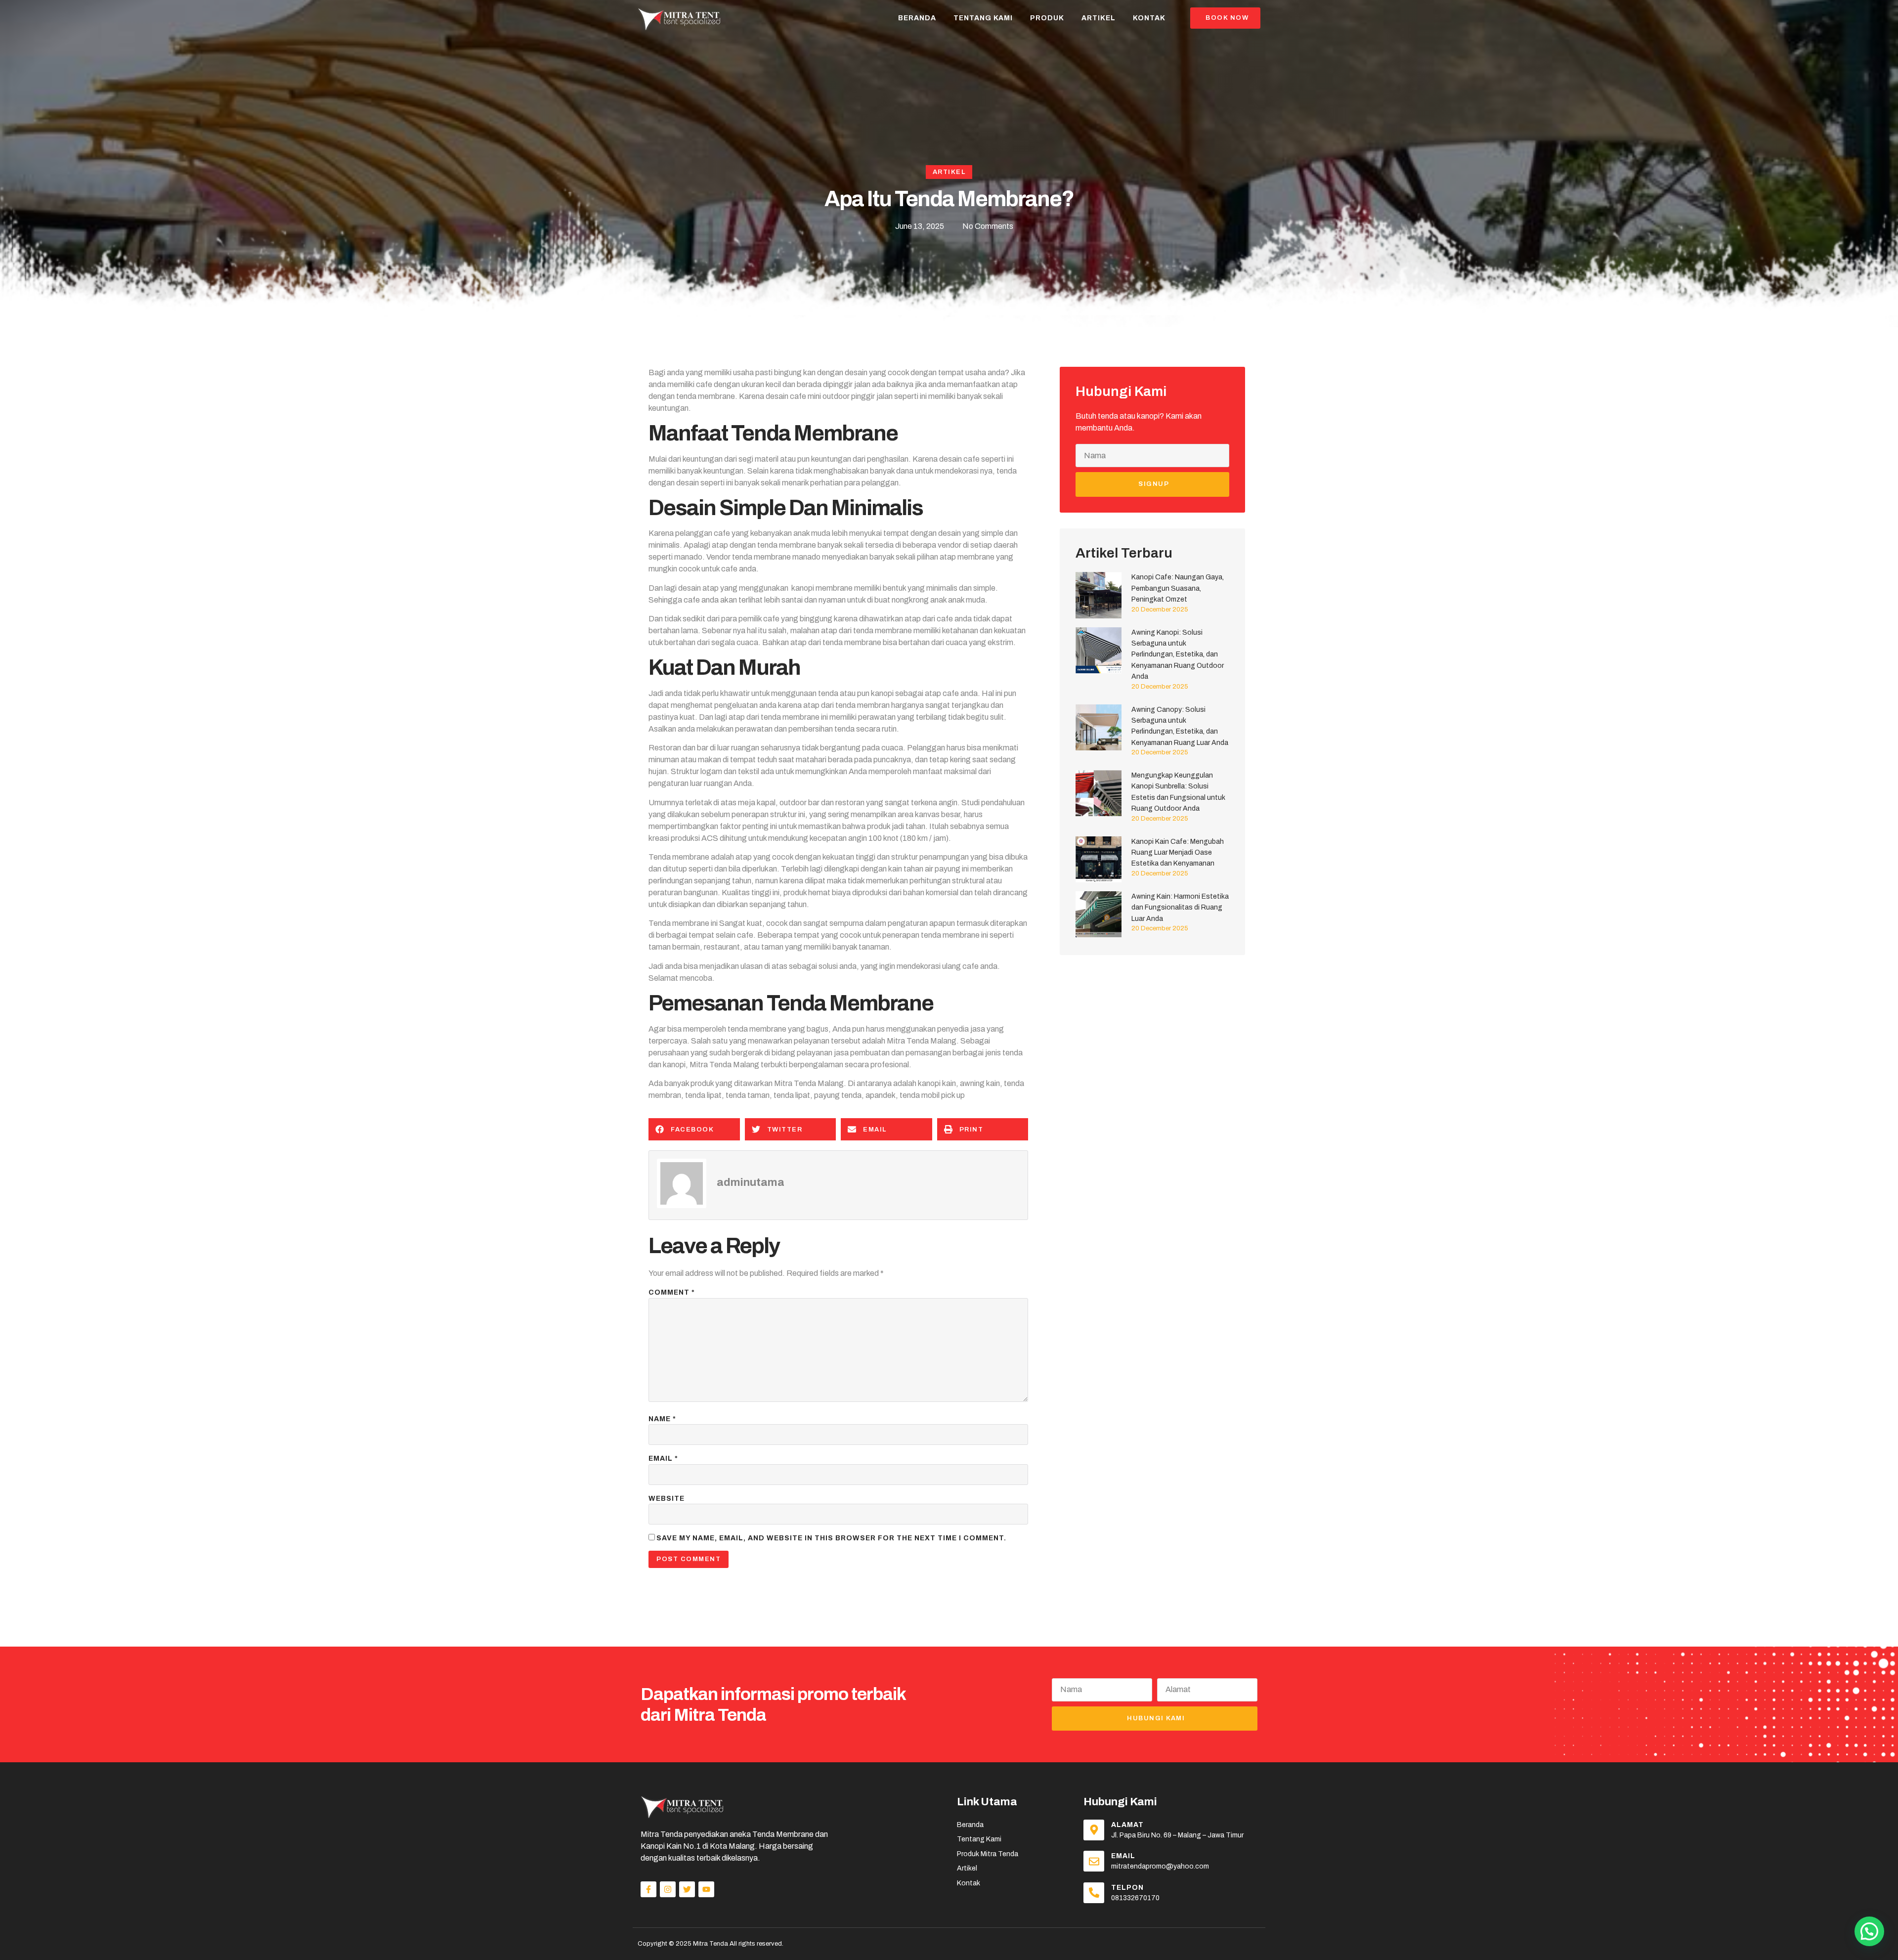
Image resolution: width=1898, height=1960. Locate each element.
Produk (1047, 18)
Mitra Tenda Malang (922, 1041)
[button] (694, 1129)
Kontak (1149, 18)
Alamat (1127, 1825)
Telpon (1127, 1888)
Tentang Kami (983, 18)
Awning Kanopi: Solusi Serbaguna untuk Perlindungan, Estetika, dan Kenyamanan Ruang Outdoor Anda (1178, 655)
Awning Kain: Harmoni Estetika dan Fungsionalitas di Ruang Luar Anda (1180, 908)
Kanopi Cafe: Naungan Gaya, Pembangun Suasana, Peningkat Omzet (1178, 588)
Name (662, 1419)
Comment (672, 1292)
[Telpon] (1094, 1893)
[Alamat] (1094, 1830)
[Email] (1094, 1861)
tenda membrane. (707, 396)
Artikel (1099, 18)
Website (667, 1499)
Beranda (917, 18)
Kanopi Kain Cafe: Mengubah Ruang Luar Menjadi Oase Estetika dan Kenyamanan (1178, 853)
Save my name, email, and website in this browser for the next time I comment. (831, 1538)
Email (663, 1459)
